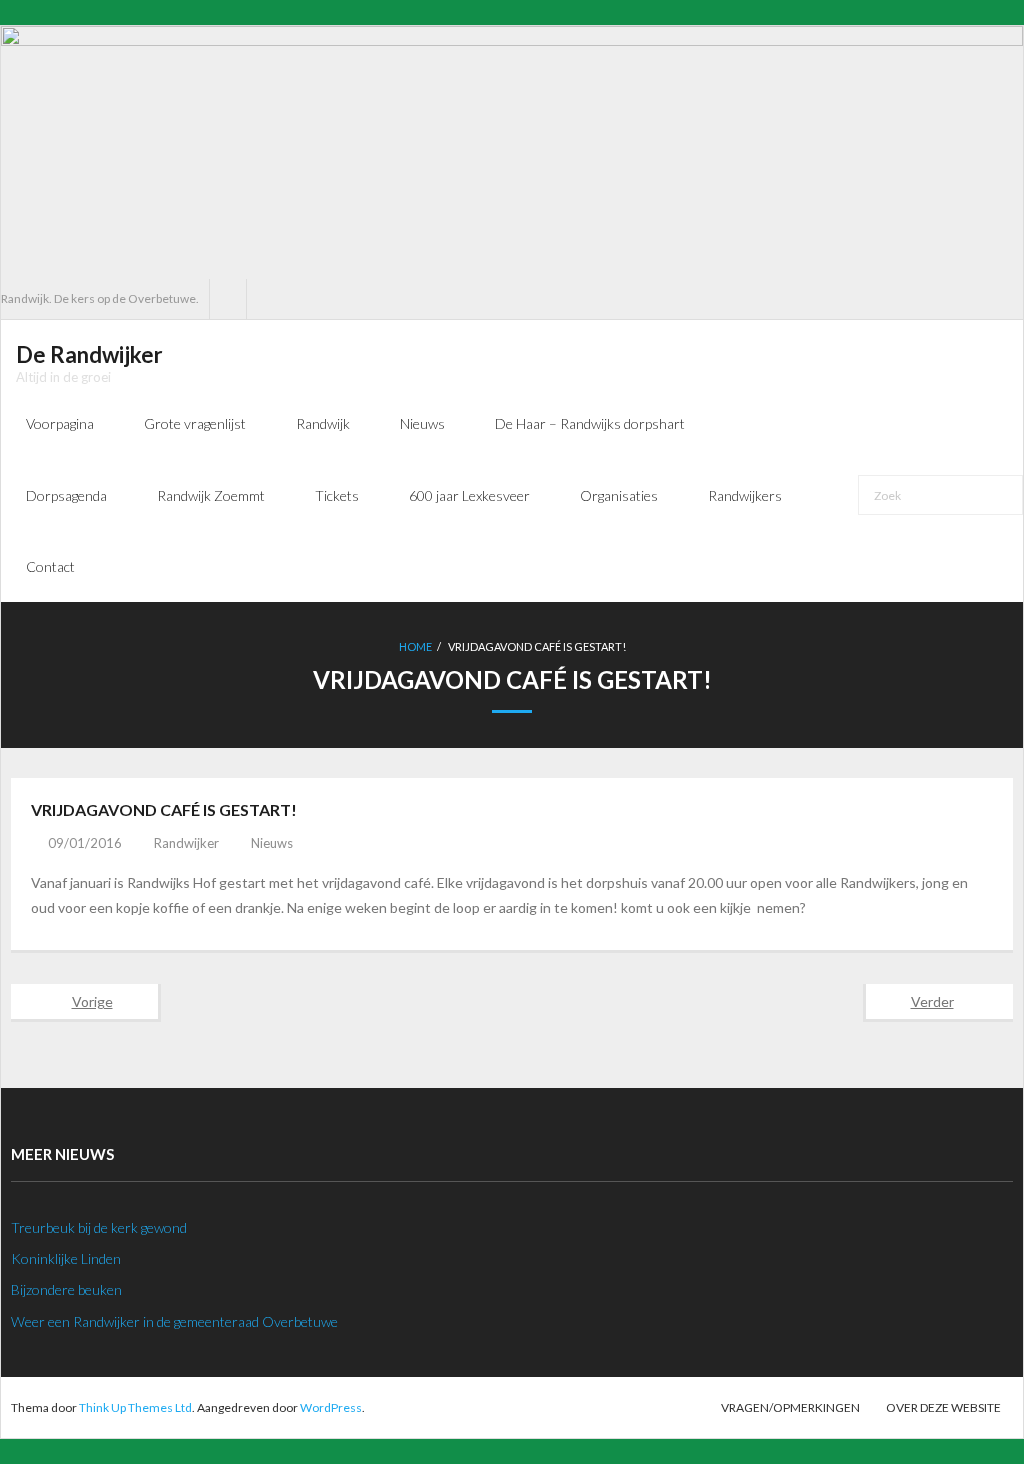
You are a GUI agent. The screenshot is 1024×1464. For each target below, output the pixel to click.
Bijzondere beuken (66, 1289)
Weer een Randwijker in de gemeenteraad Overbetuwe (174, 1321)
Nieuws (272, 843)
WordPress (331, 1407)
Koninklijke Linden (66, 1258)
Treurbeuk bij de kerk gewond (99, 1227)
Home (415, 646)
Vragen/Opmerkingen (790, 1407)
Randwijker (186, 843)
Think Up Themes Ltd (135, 1407)
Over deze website (943, 1407)
